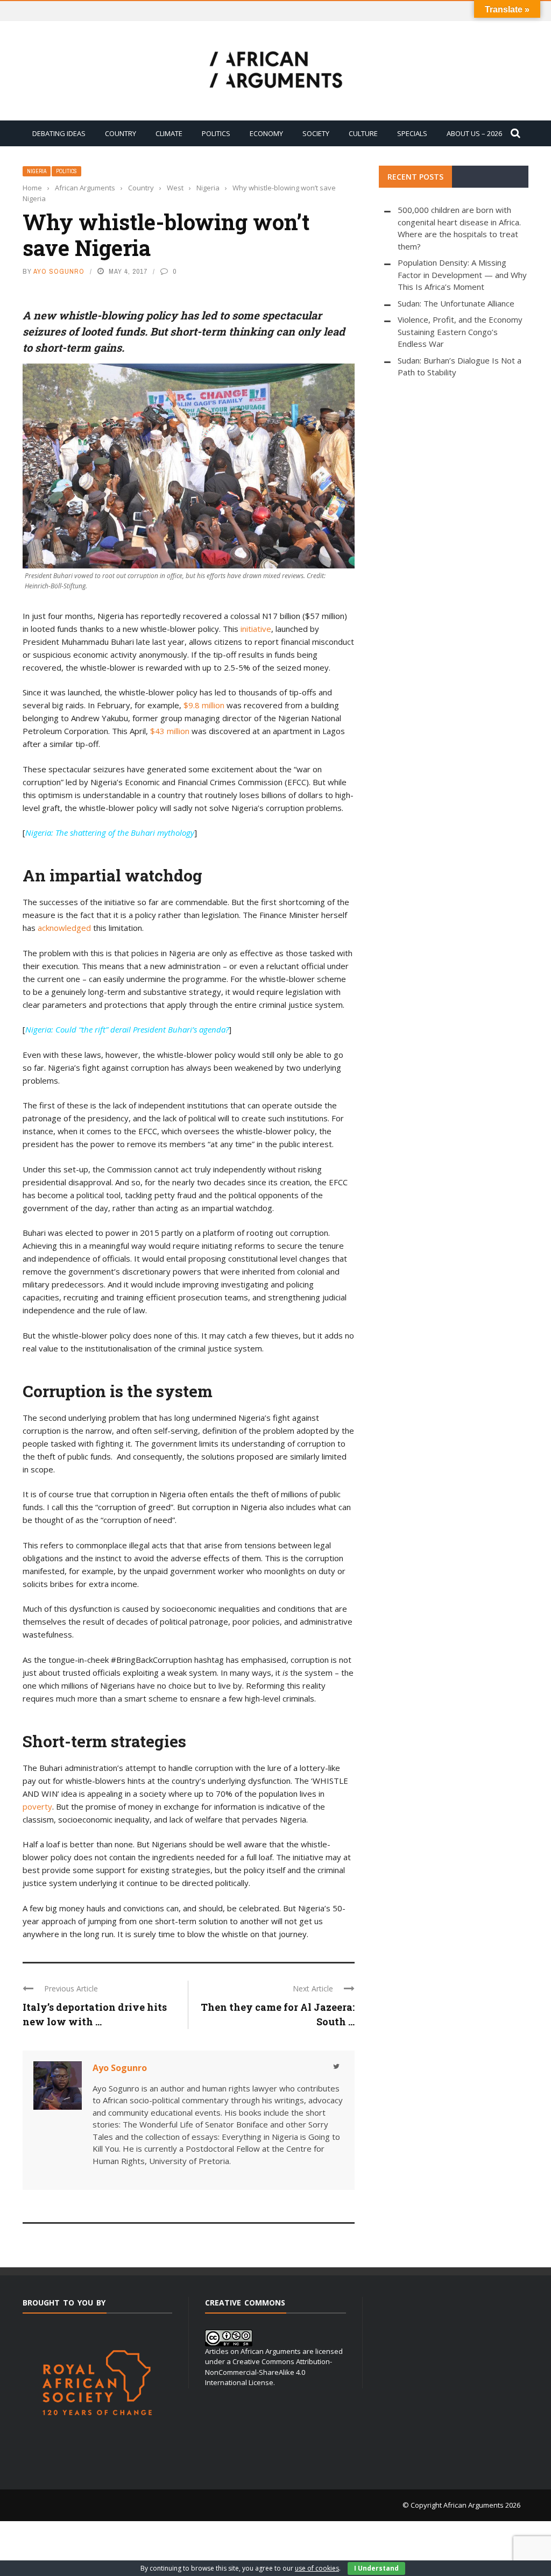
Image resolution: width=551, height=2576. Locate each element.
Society (316, 133)
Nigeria (37, 171)
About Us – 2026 (474, 133)
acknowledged (64, 928)
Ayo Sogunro (59, 271)
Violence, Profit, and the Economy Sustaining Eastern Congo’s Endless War (460, 332)
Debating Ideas (59, 133)
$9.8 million (204, 705)
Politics (216, 133)
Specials (412, 133)
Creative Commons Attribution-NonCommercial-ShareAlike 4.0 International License (269, 2372)
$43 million (170, 731)
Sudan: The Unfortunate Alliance (456, 303)
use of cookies (317, 2568)
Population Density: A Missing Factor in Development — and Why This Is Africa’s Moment (462, 275)
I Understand (376, 2568)
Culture (363, 133)
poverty (37, 1806)
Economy (266, 133)
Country (121, 133)
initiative (256, 629)
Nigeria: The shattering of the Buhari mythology (110, 832)
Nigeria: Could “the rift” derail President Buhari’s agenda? (127, 1029)
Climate (169, 133)
